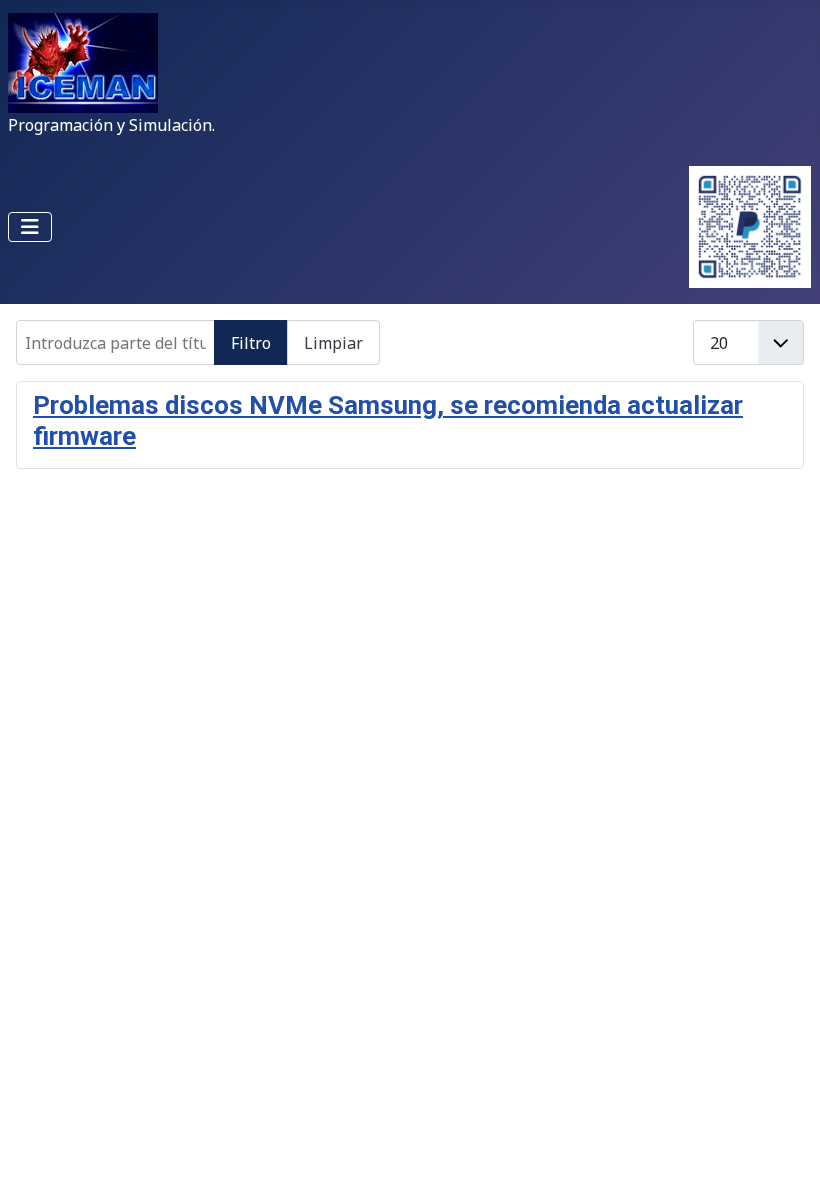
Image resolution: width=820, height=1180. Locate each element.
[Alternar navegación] (30, 227)
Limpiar (333, 343)
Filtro (251, 343)
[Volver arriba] (785, 1143)
